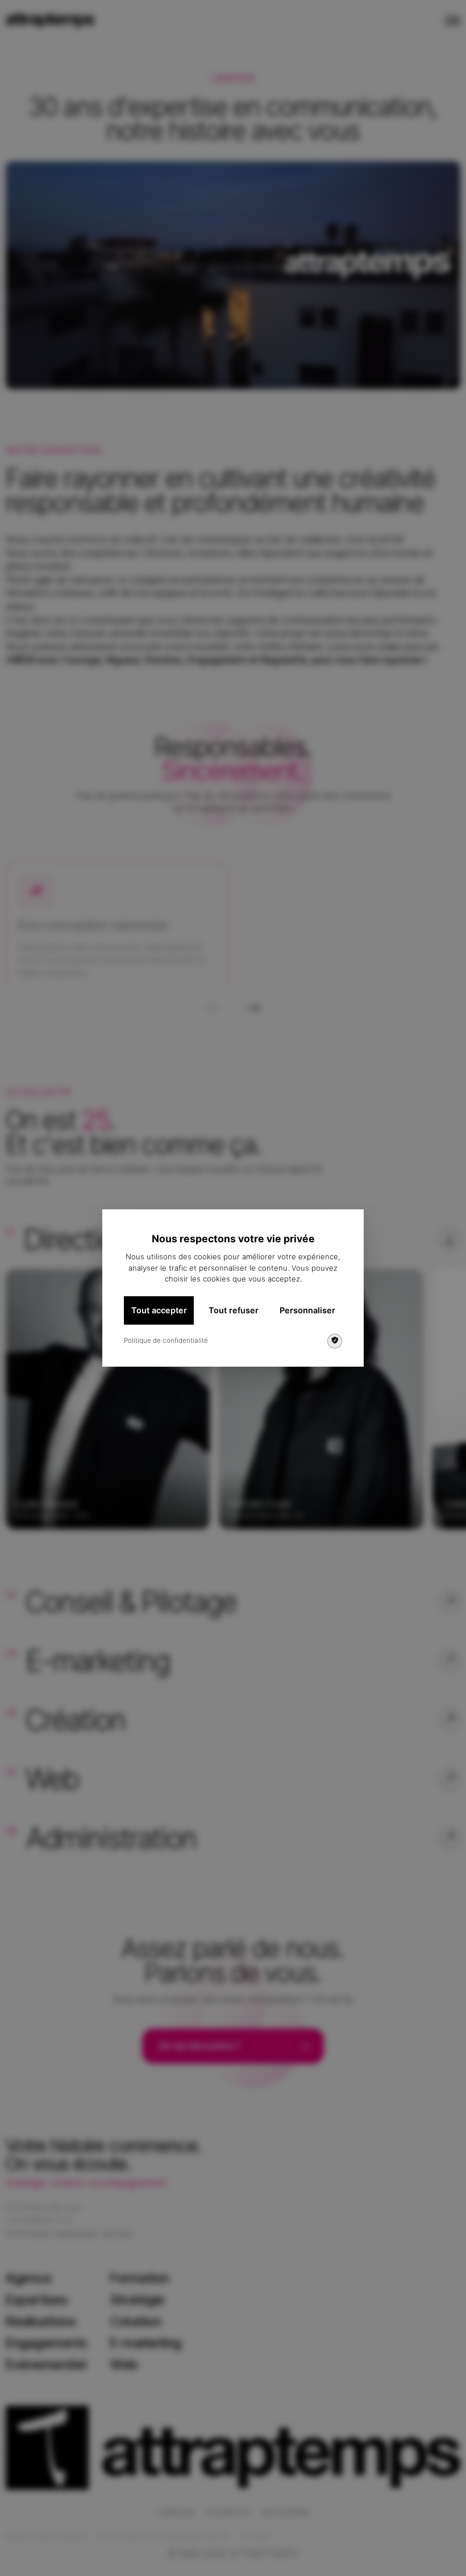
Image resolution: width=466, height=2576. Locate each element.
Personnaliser (307, 1310)
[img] (335, 1341)
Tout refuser (234, 1310)
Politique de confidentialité (166, 1341)
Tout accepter (159, 1310)
